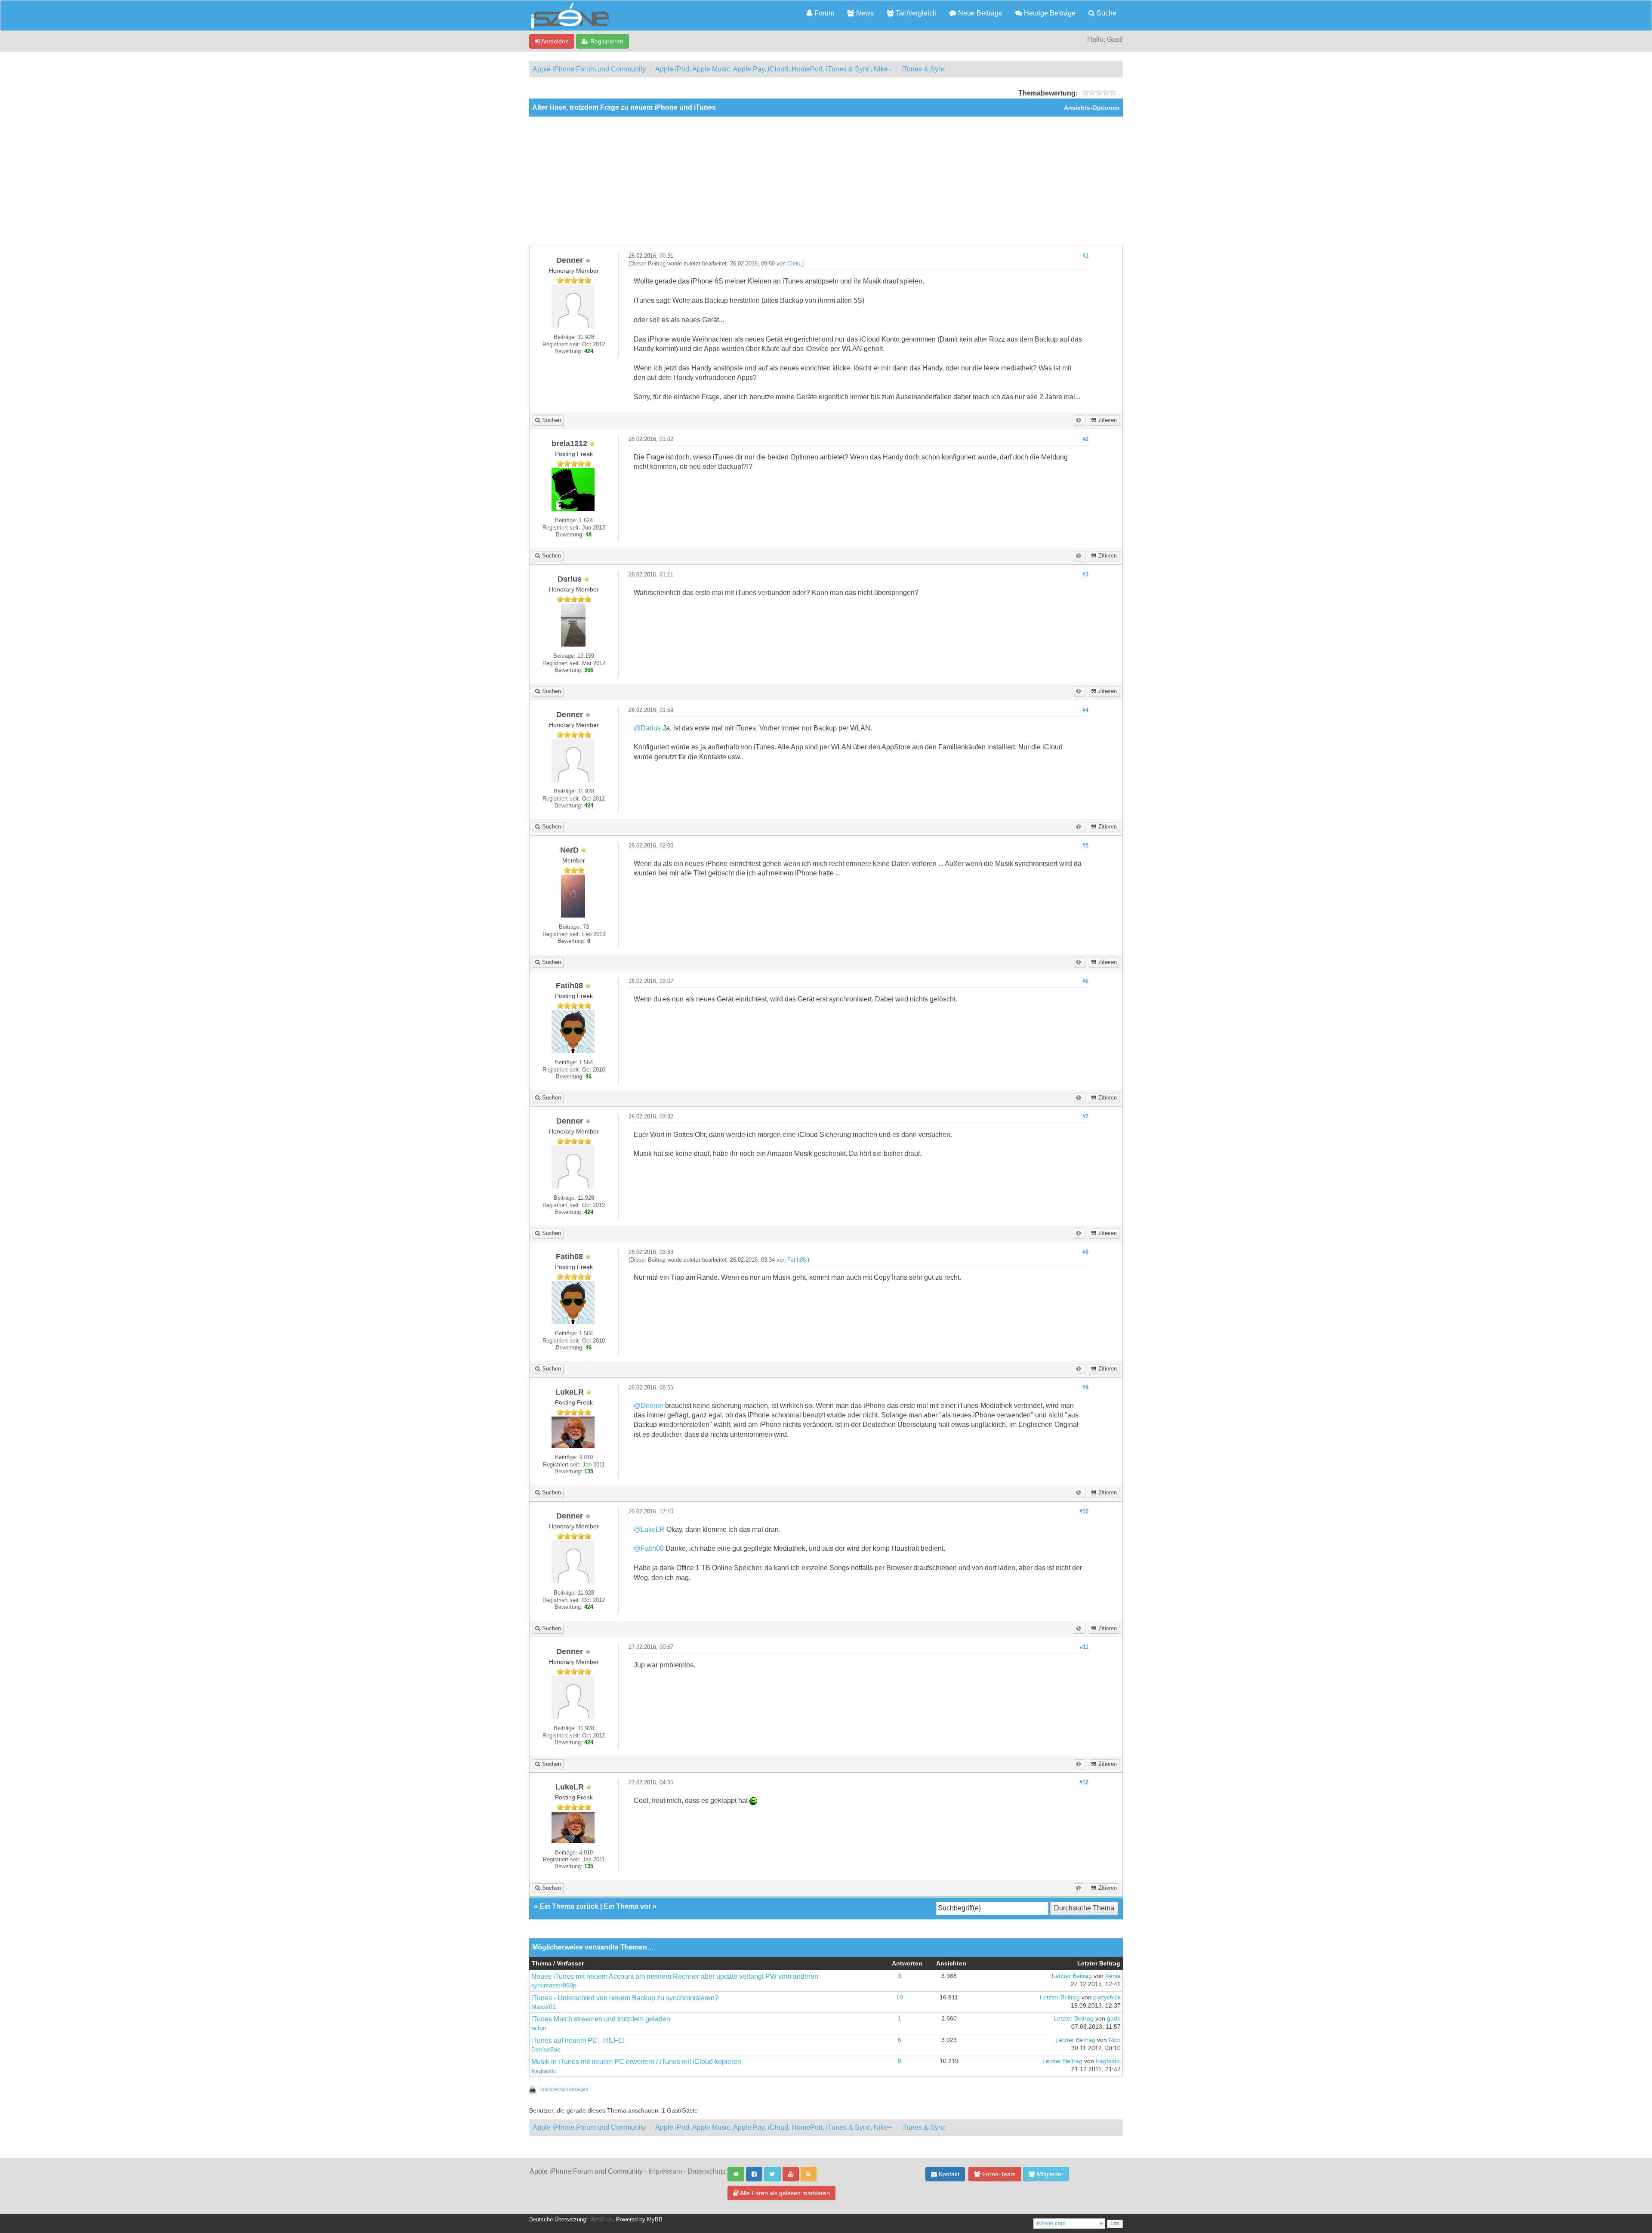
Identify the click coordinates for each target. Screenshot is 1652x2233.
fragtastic (544, 2071)
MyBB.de (601, 2220)
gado (1114, 2019)
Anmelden (554, 41)
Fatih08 (797, 1260)
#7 (1085, 1117)
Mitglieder (1049, 2174)
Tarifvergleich (915, 13)
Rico (1115, 2040)
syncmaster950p (554, 1985)
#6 (1085, 981)
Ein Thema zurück (569, 1906)
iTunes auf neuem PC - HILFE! (578, 2040)
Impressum (665, 2171)
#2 (1085, 439)
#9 (1085, 1388)
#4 (1085, 710)
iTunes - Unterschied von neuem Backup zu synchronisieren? (625, 1998)
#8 (1085, 1252)
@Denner (649, 1406)
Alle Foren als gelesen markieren (784, 2193)
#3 (1085, 575)
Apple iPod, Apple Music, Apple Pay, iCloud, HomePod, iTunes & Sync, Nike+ (774, 69)
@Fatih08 (649, 1548)
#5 (1085, 846)
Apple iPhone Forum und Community (589, 69)
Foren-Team (998, 2174)
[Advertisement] (826, 181)
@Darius (647, 728)
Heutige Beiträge (1049, 13)
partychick (1107, 1997)
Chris (794, 264)
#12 (1084, 1783)
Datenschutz (707, 2171)
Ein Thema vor (627, 1906)
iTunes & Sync (923, 69)
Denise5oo (546, 2050)
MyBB (655, 2220)
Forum (823, 13)
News (864, 13)
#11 (1084, 1647)
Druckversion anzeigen (564, 2089)
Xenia (1113, 1976)
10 (900, 1997)
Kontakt (948, 2174)
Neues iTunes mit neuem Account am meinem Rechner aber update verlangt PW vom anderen (675, 1976)
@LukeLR (649, 1529)
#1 (1085, 256)
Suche (1106, 13)
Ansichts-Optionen (1092, 108)
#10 (1084, 1512)
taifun (539, 2028)
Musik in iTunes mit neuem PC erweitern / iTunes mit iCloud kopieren (636, 2062)
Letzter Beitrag (1072, 1976)
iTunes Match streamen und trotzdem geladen (601, 2019)
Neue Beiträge (979, 13)
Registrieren (606, 41)
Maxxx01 (544, 2007)
